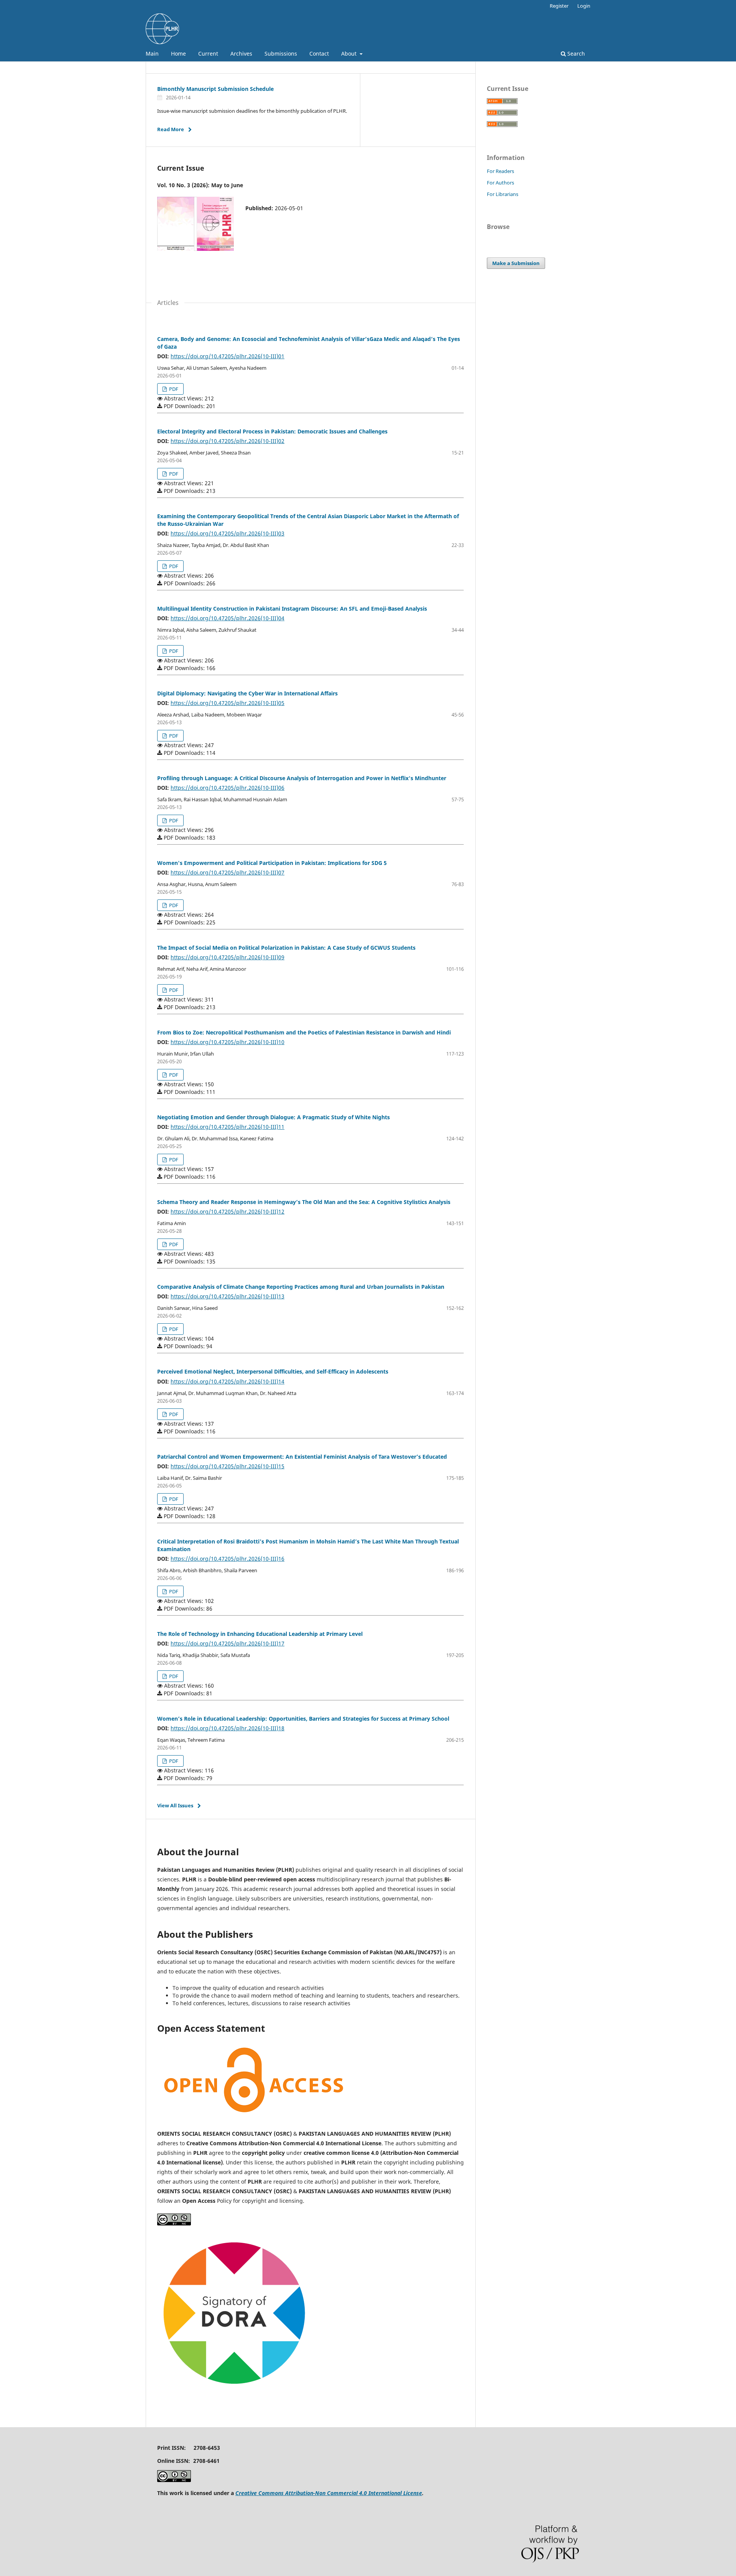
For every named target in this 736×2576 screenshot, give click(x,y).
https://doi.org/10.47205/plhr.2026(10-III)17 (228, 1643)
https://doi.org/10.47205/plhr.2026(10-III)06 (228, 788)
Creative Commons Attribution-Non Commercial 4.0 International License (329, 2493)
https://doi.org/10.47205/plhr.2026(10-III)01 (228, 356)
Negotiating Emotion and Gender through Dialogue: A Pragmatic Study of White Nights (274, 1117)
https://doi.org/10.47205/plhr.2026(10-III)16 (228, 1559)
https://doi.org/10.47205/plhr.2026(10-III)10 (228, 1042)
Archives (241, 54)
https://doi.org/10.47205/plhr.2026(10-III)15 (228, 1466)
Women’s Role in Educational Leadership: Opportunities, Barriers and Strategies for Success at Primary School (303, 1719)
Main (152, 54)
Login (584, 6)
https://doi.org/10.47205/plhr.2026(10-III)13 (228, 1296)
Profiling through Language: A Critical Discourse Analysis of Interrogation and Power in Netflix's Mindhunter (302, 778)
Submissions (281, 54)
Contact (319, 54)
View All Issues (175, 1805)
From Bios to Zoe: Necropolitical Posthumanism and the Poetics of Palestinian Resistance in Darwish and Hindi (304, 1032)
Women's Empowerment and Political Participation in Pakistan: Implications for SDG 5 (272, 863)
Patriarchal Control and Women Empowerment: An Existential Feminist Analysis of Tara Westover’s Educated (302, 1457)
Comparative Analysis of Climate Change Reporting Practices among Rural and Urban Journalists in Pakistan (301, 1287)
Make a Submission (516, 263)
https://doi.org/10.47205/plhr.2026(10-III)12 (228, 1211)
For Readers (500, 171)
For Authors (500, 183)
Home (178, 54)
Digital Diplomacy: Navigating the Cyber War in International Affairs (247, 693)
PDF (173, 389)
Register (559, 6)
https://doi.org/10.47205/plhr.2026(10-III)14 (228, 1381)
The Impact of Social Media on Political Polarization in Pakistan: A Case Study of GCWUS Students (286, 948)
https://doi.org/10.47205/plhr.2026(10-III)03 (228, 533)
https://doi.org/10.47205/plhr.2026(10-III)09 (228, 957)
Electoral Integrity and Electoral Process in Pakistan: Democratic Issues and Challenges (272, 431)
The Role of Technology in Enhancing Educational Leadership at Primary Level (260, 1634)
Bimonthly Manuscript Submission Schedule (215, 89)
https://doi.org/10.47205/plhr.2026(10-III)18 (228, 1728)
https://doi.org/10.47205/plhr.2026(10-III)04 (228, 618)
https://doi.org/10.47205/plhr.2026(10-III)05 (228, 703)
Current (208, 54)
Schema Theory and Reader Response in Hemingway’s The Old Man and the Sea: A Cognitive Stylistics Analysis (304, 1202)
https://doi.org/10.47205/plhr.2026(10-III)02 (228, 441)
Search (575, 54)
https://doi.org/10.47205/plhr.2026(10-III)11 (228, 1127)
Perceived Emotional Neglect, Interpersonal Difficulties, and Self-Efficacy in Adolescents (273, 1371)
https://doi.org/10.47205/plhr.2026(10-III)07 (228, 872)
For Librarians (503, 194)
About (350, 54)
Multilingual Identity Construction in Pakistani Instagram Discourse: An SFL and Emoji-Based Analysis (292, 609)
